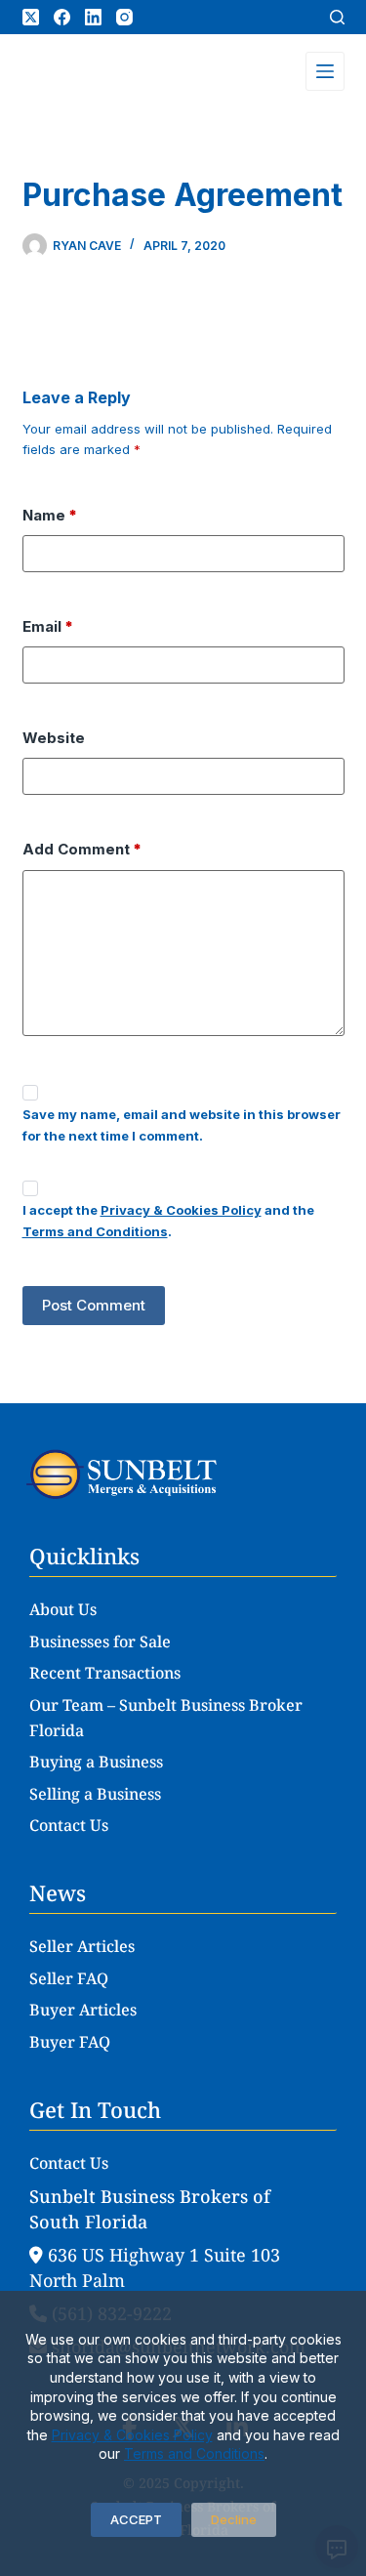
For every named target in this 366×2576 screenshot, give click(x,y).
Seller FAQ (69, 1978)
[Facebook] (62, 17)
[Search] (337, 17)
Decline (234, 2519)
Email (48, 626)
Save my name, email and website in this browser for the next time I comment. (182, 1124)
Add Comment (82, 849)
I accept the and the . (168, 1220)
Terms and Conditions (194, 2453)
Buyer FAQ (70, 2042)
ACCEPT (136, 2519)
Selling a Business (95, 1794)
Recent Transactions (105, 1673)
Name (50, 515)
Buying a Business (96, 1762)
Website (54, 738)
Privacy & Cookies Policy (132, 2435)
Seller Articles (82, 1946)
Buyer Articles (83, 2010)
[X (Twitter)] (31, 17)
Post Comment (94, 1305)
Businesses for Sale (100, 1641)
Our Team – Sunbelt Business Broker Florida (166, 1718)
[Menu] (325, 71)
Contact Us (69, 1825)
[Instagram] (124, 17)
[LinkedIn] (93, 17)
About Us (63, 1609)
